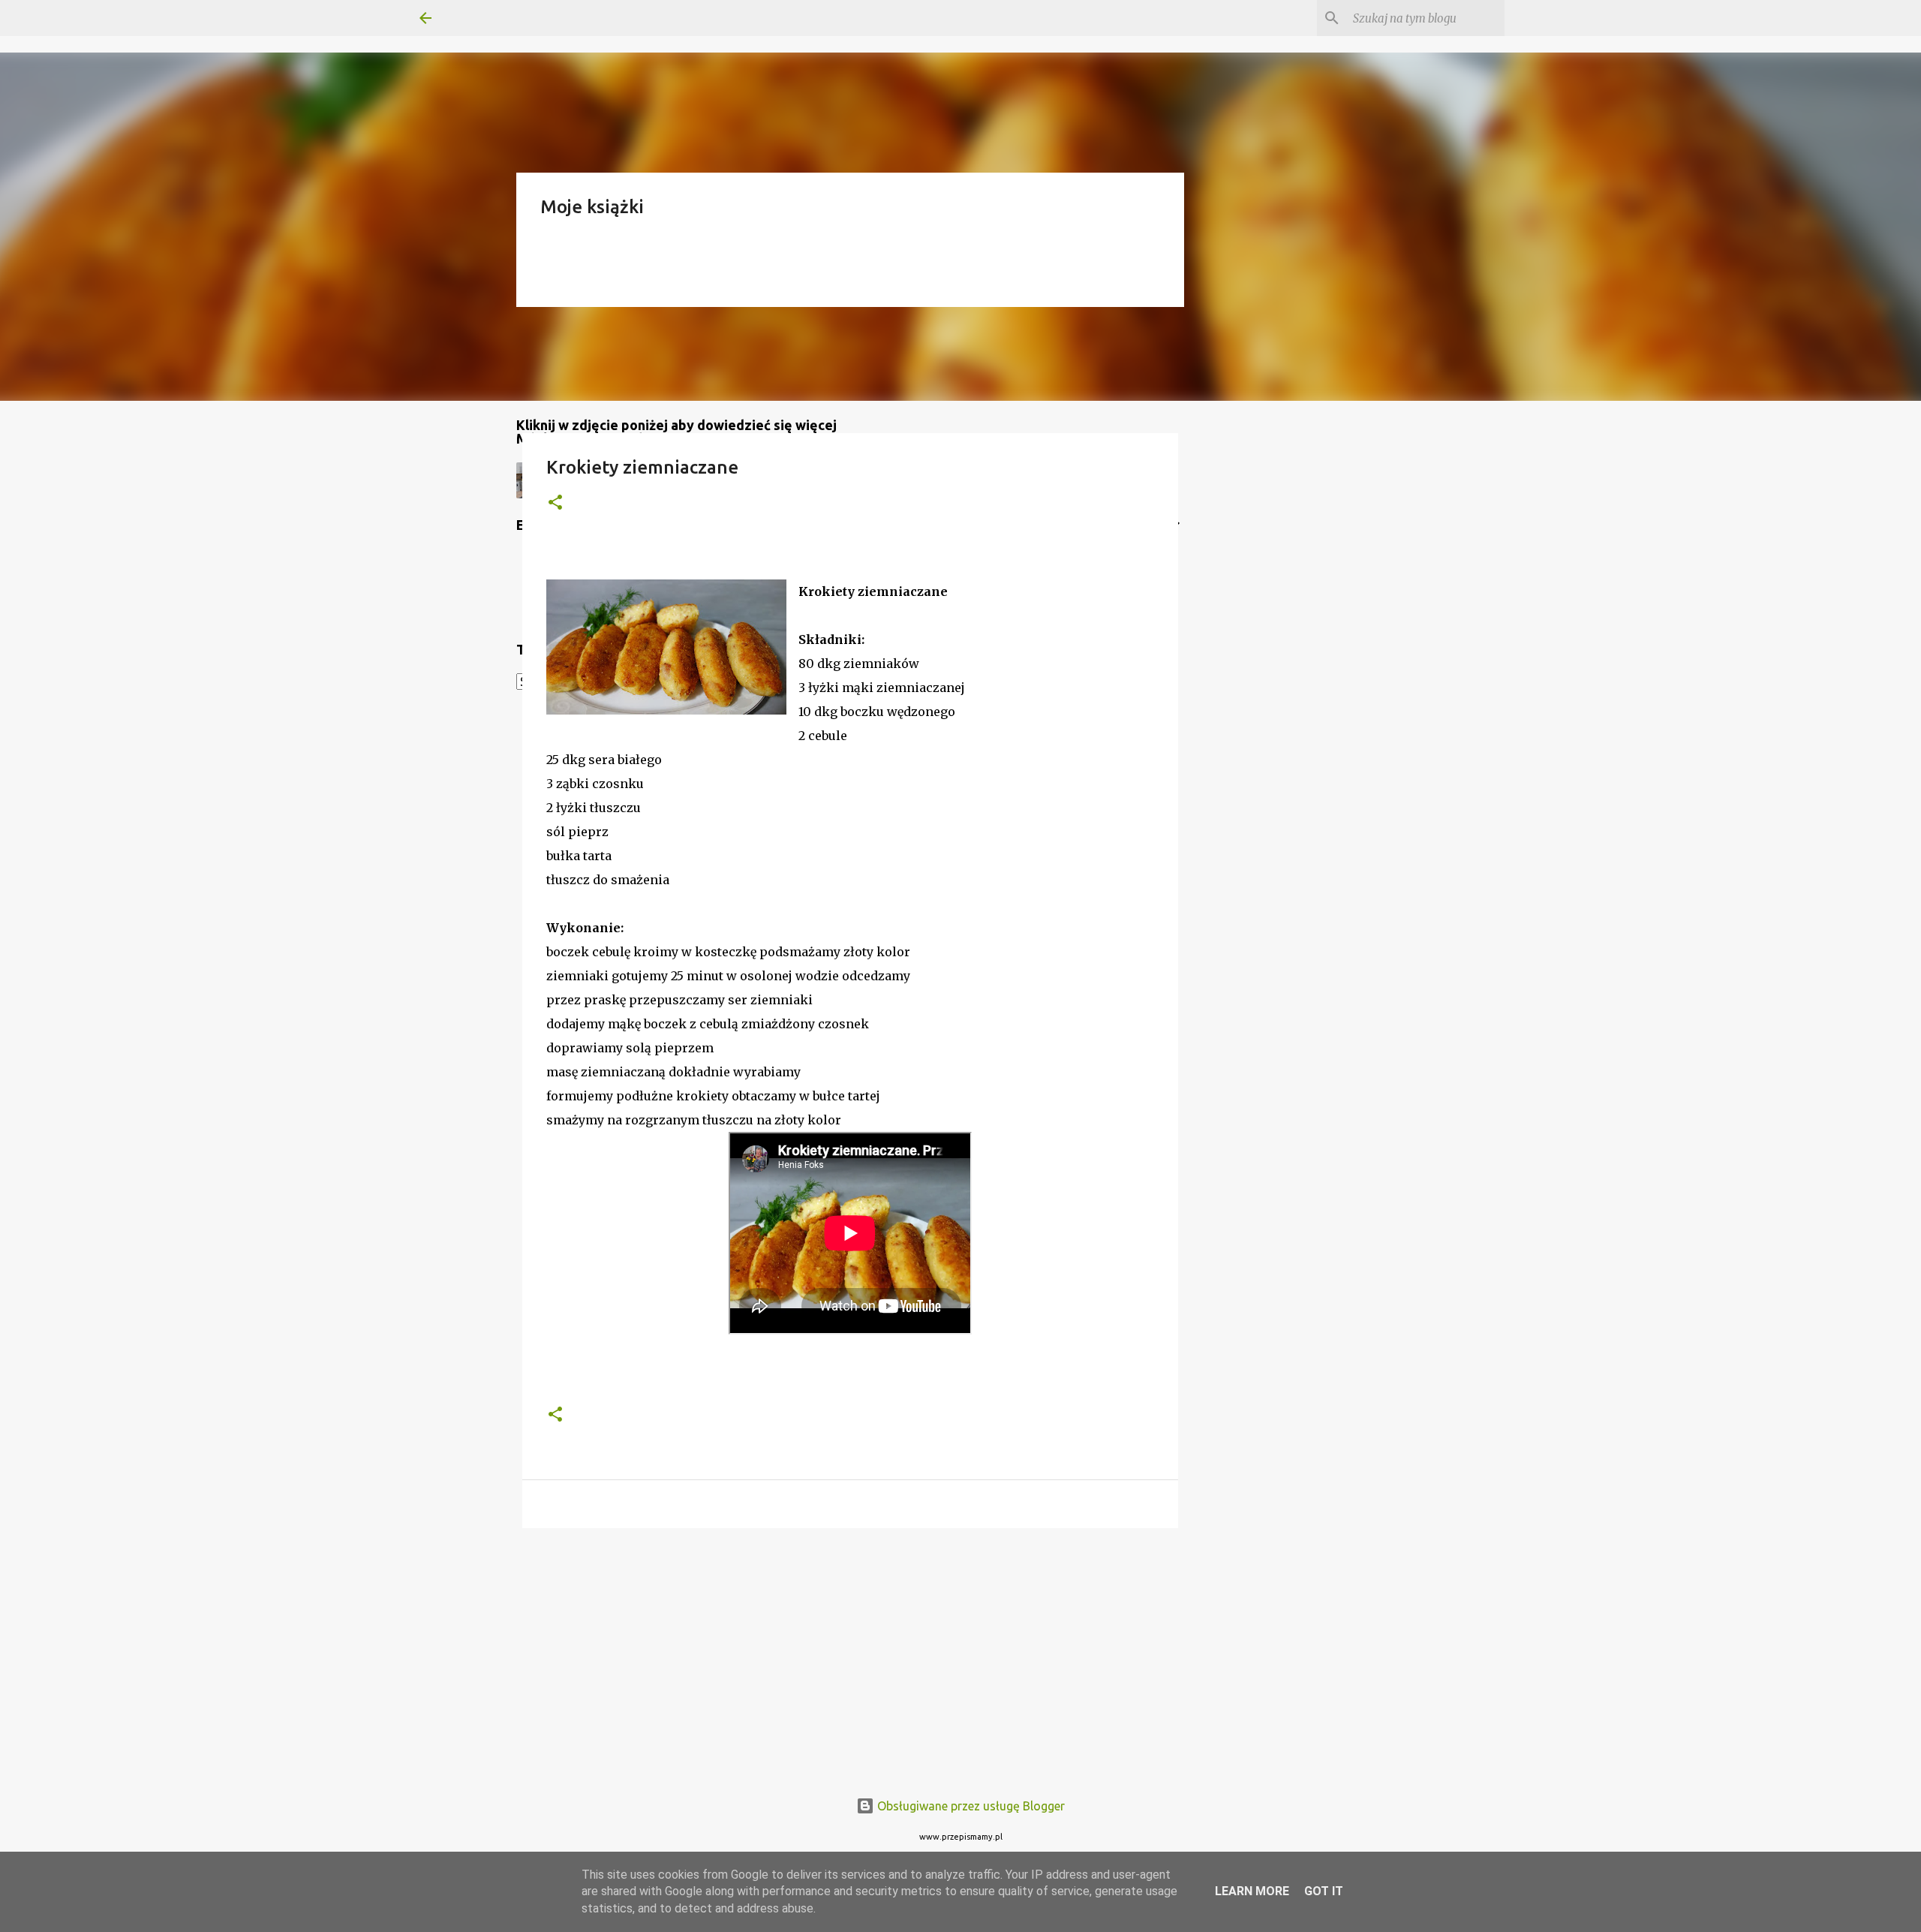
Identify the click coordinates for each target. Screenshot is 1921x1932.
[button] (555, 503)
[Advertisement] (850, 1656)
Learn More (1252, 1891)
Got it (1324, 1891)
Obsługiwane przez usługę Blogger (970, 1806)
